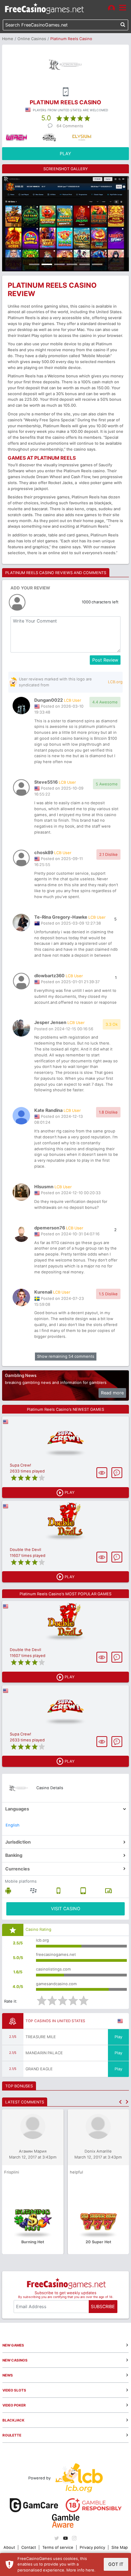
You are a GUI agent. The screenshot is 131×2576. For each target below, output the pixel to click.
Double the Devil (26, 1550)
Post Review (105, 660)
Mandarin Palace (44, 2053)
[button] (120, 2102)
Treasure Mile (41, 2037)
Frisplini (12, 2172)
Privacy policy (92, 2547)
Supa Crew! (20, 1465)
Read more (112, 1393)
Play (118, 2037)
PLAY (65, 154)
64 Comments (70, 126)
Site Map (120, 2547)
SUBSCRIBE (103, 2307)
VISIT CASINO (66, 1909)
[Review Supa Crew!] (65, 1437)
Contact (29, 2547)
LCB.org (115, 682)
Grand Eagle (39, 2069)
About (9, 2547)
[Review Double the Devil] (65, 1522)
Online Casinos (32, 39)
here (90, 2570)
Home (8, 39)
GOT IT (116, 2564)
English (13, 1825)
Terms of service (58, 2547)
